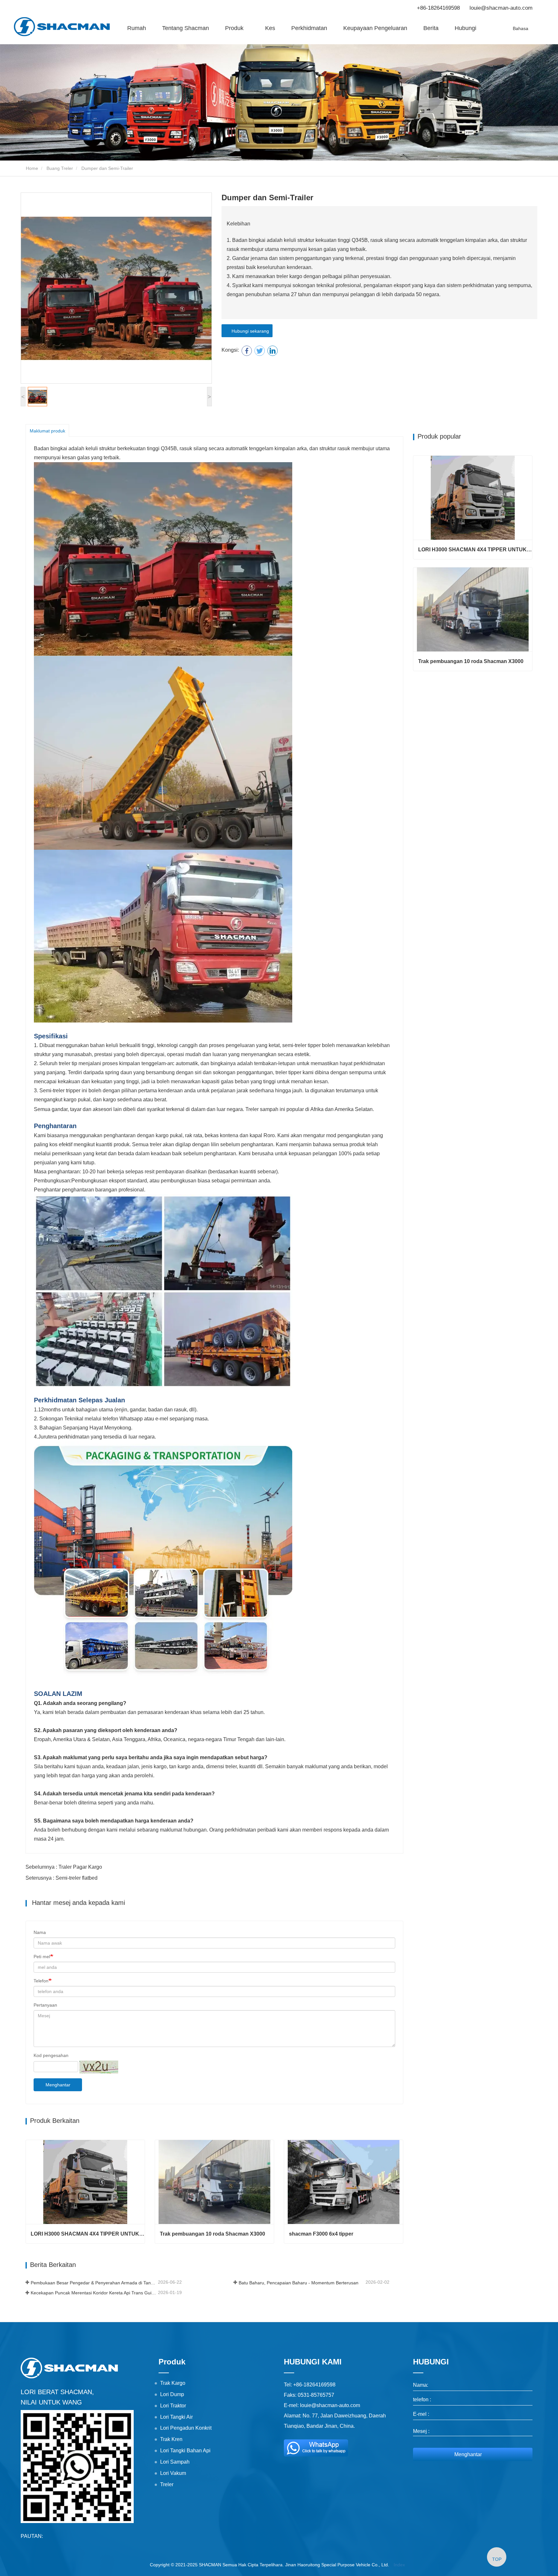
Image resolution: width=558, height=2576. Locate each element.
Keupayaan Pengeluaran (375, 28)
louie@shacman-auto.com (501, 8)
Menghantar (58, 2085)
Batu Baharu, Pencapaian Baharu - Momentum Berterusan (299, 2283)
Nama (40, 1932)
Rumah (137, 28)
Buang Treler (60, 168)
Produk (172, 2362)
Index (399, 2565)
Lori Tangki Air (176, 2417)
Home (31, 168)
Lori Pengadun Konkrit (186, 2428)
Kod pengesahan (51, 2055)
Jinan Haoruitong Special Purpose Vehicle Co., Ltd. (337, 2565)
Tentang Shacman (186, 28)
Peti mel (42, 1957)
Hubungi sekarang (249, 331)
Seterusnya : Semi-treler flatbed (62, 1878)
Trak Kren (171, 2439)
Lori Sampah (175, 2462)
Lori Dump (172, 2394)
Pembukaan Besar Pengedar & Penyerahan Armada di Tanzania (94, 2283)
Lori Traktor (173, 2406)
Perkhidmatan (309, 28)
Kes (270, 28)
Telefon (41, 1981)
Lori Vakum (173, 2473)
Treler (167, 2484)
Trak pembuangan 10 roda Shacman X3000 (212, 2234)
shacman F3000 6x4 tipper (321, 2234)
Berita (431, 28)
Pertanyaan (45, 2005)
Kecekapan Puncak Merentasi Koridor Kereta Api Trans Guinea (94, 2293)
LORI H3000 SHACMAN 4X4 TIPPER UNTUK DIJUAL (88, 2234)
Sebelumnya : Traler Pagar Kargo (64, 1867)
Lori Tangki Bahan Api (185, 2451)
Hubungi (465, 28)
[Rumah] (62, 27)
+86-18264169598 (438, 8)
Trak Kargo (173, 2383)
